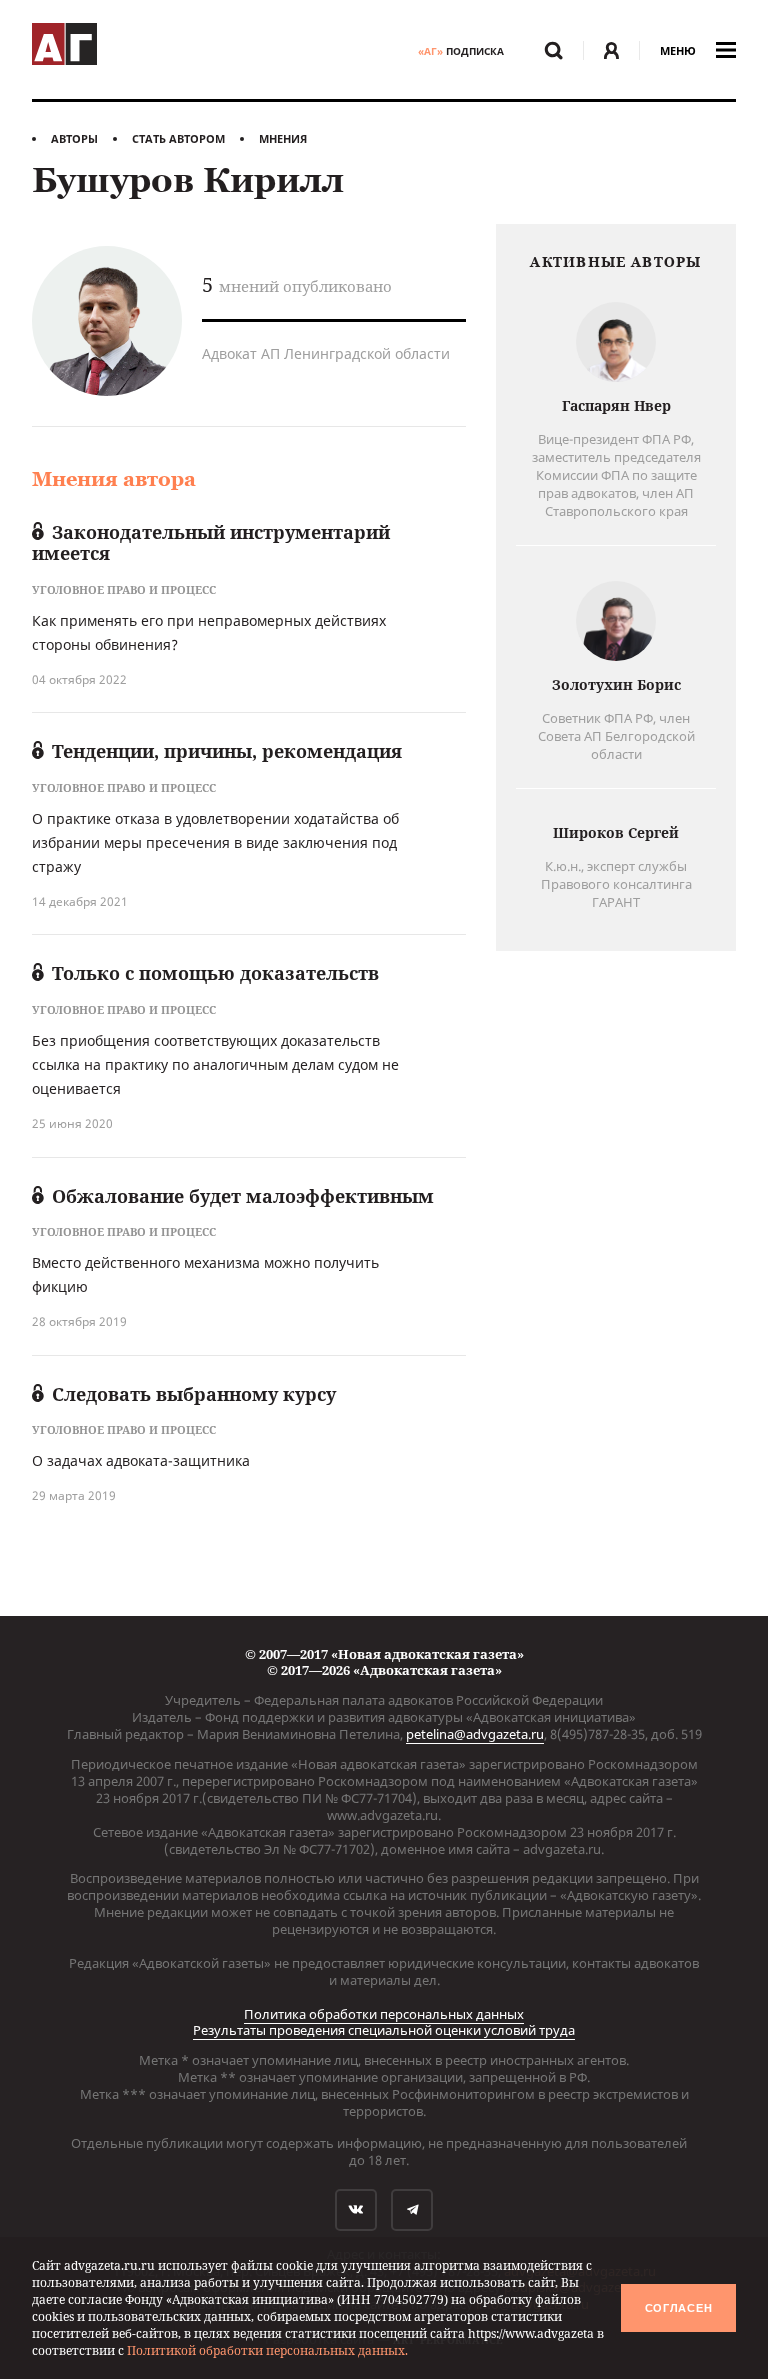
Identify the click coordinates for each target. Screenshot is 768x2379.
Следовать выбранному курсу (194, 1394)
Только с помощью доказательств (215, 973)
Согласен (679, 2308)
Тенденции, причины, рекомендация (227, 751)
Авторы (74, 138)
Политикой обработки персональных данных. (267, 2350)
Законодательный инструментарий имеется (211, 543)
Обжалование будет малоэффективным (243, 1196)
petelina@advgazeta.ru (475, 1734)
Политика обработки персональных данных (384, 2014)
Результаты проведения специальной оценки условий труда (384, 2030)
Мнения (283, 138)
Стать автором (178, 138)
